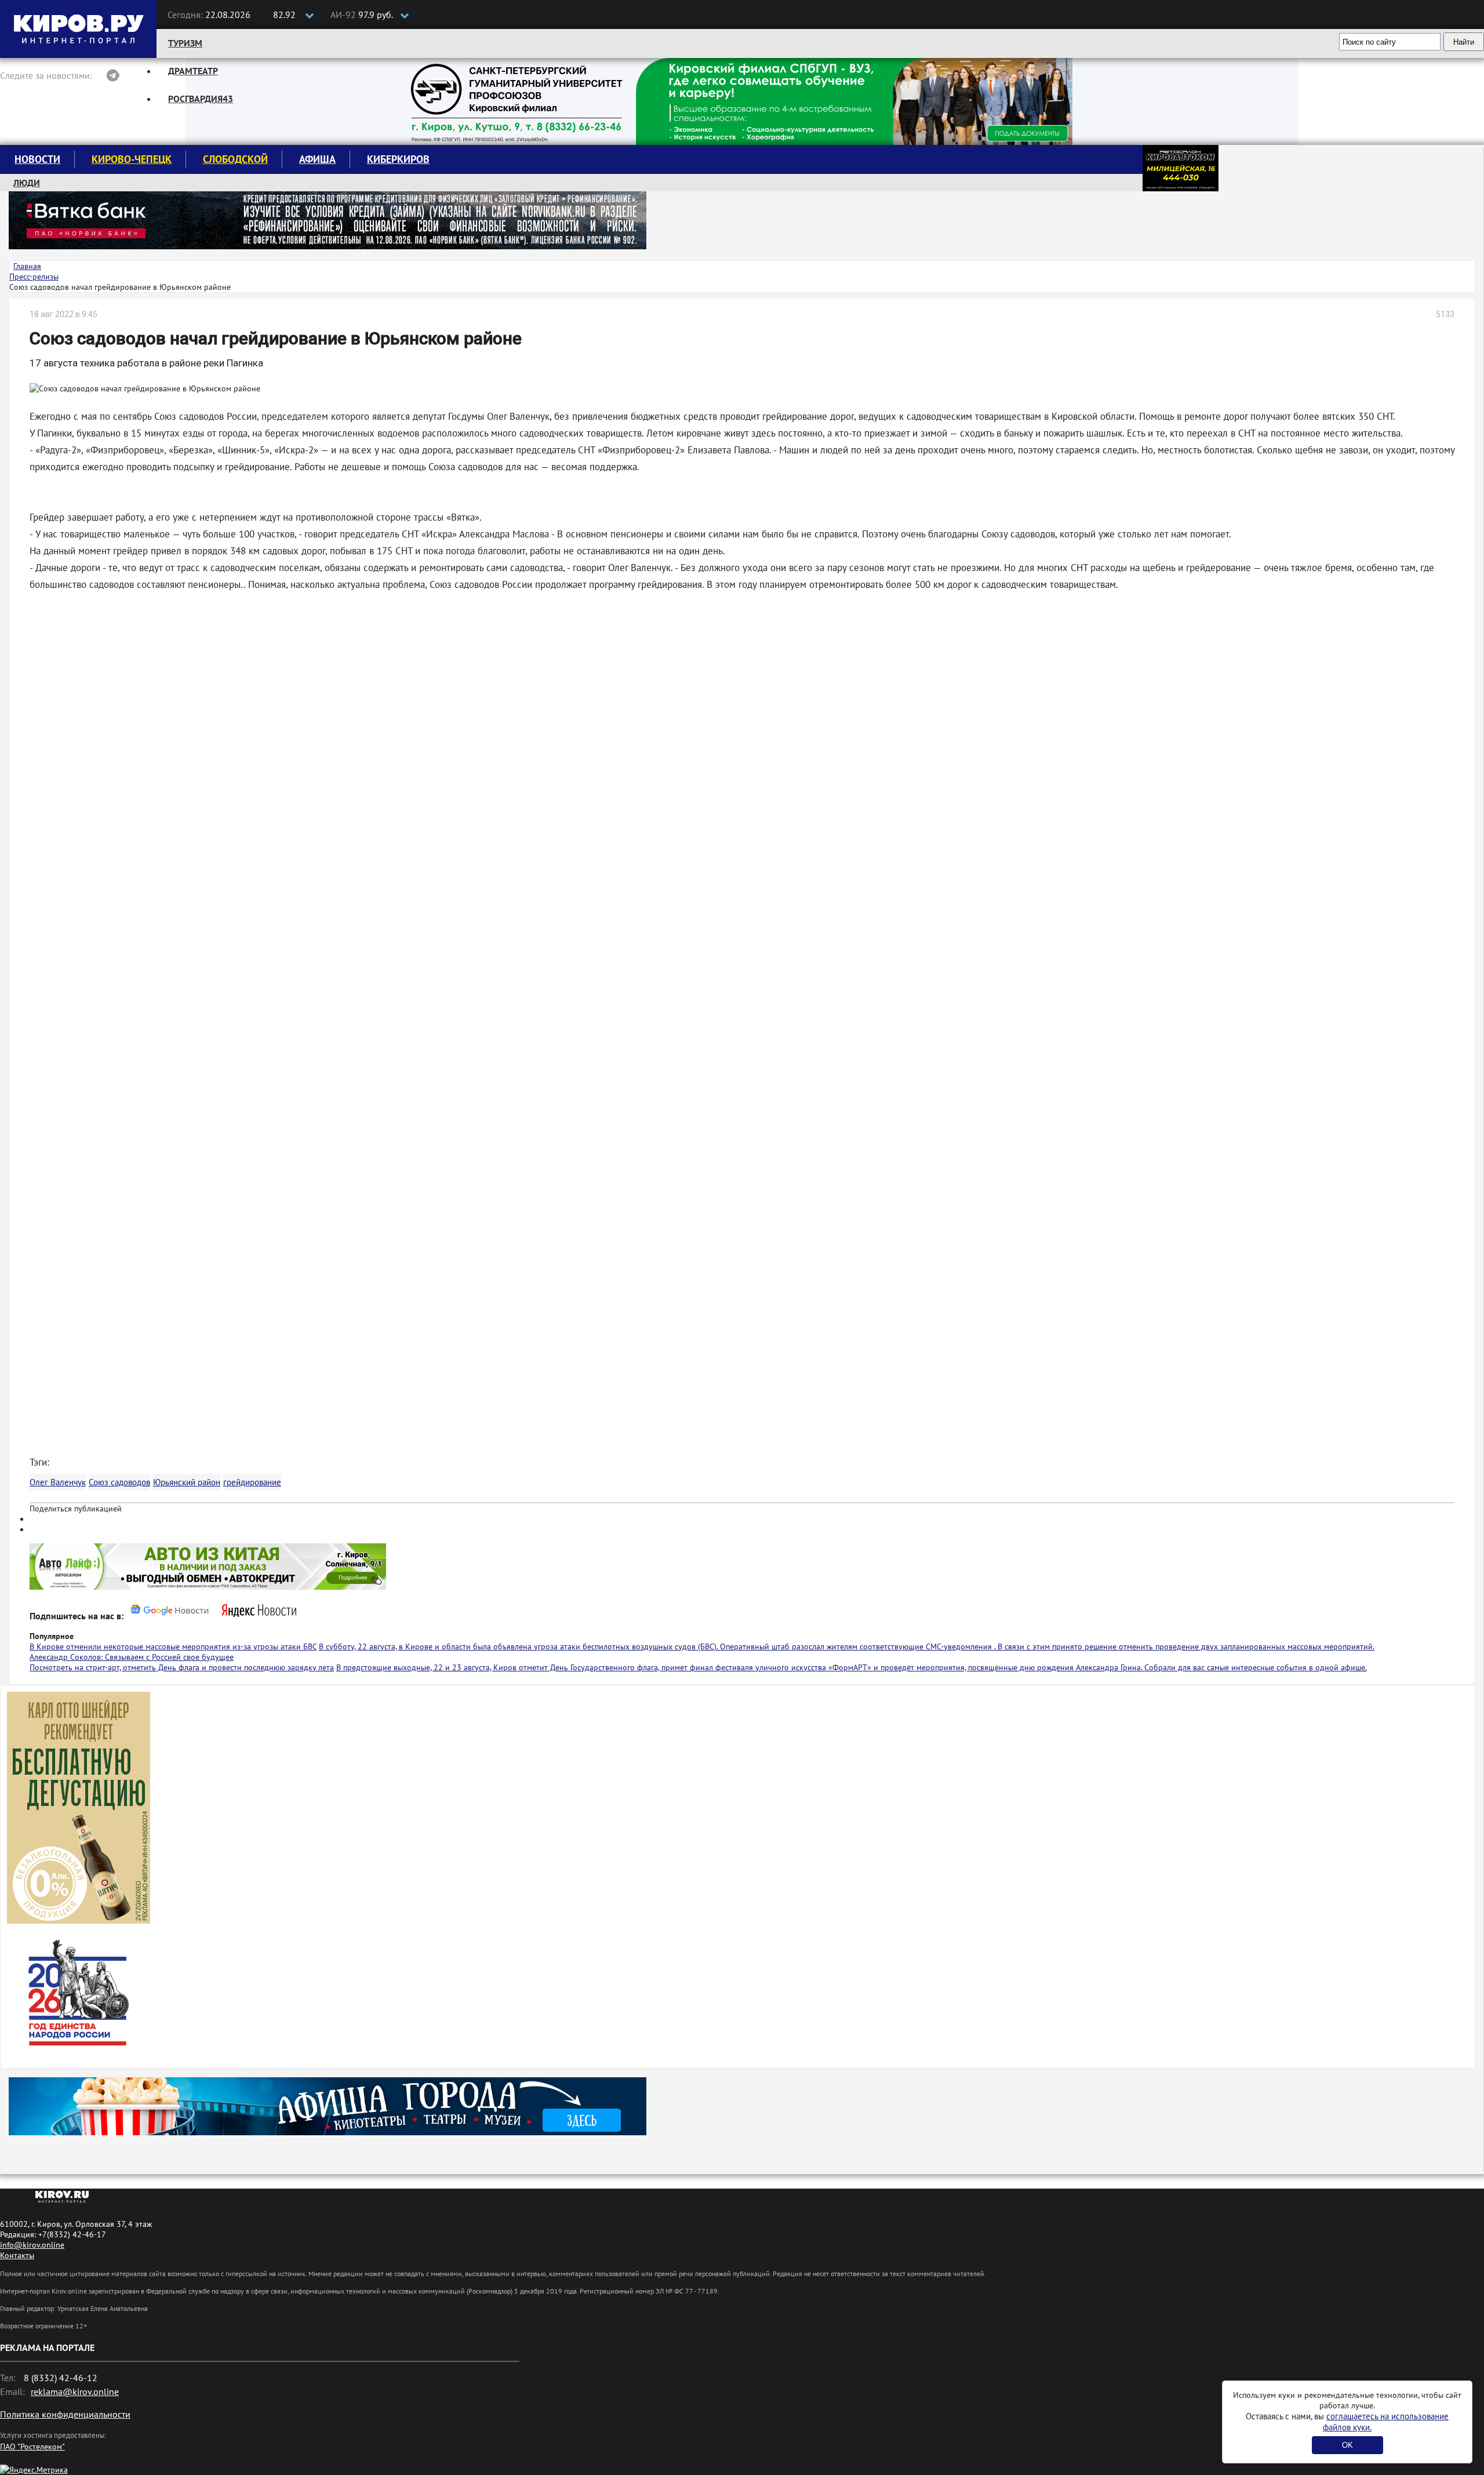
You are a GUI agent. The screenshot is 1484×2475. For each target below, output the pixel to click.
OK (1347, 2445)
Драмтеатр (193, 71)
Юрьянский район (187, 1482)
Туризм (185, 43)
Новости (37, 159)
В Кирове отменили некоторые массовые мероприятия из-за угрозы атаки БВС (173, 1647)
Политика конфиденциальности (65, 2414)
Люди (27, 183)
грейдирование (252, 1482)
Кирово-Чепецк (132, 159)
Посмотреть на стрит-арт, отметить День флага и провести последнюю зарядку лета (182, 1667)
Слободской (235, 159)
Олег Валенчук (58, 1482)
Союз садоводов (119, 1482)
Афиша (317, 159)
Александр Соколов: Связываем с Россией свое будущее (132, 1657)
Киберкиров (398, 159)
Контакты (17, 2255)
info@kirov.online (32, 2245)
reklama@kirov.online (75, 2392)
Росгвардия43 (201, 99)
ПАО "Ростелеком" (32, 2447)
